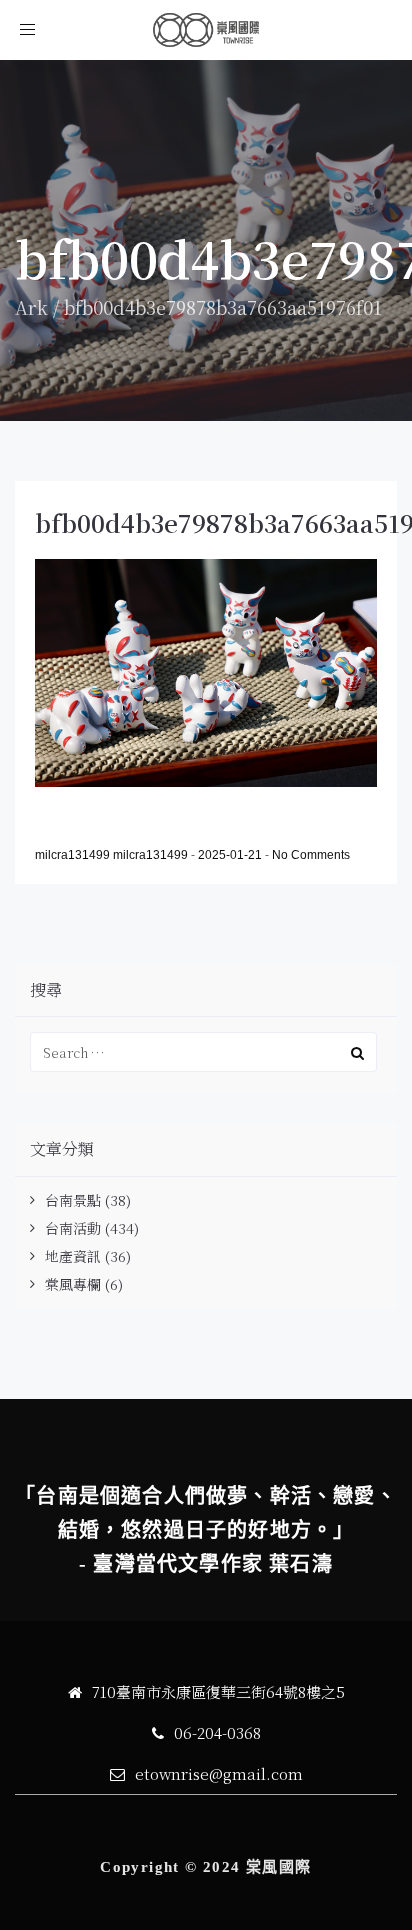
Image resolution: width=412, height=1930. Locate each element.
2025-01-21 (231, 855)
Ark (31, 307)
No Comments (311, 855)
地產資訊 (73, 1256)
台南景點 (73, 1200)
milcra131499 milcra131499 (113, 855)
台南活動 (73, 1228)
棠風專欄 (73, 1284)
